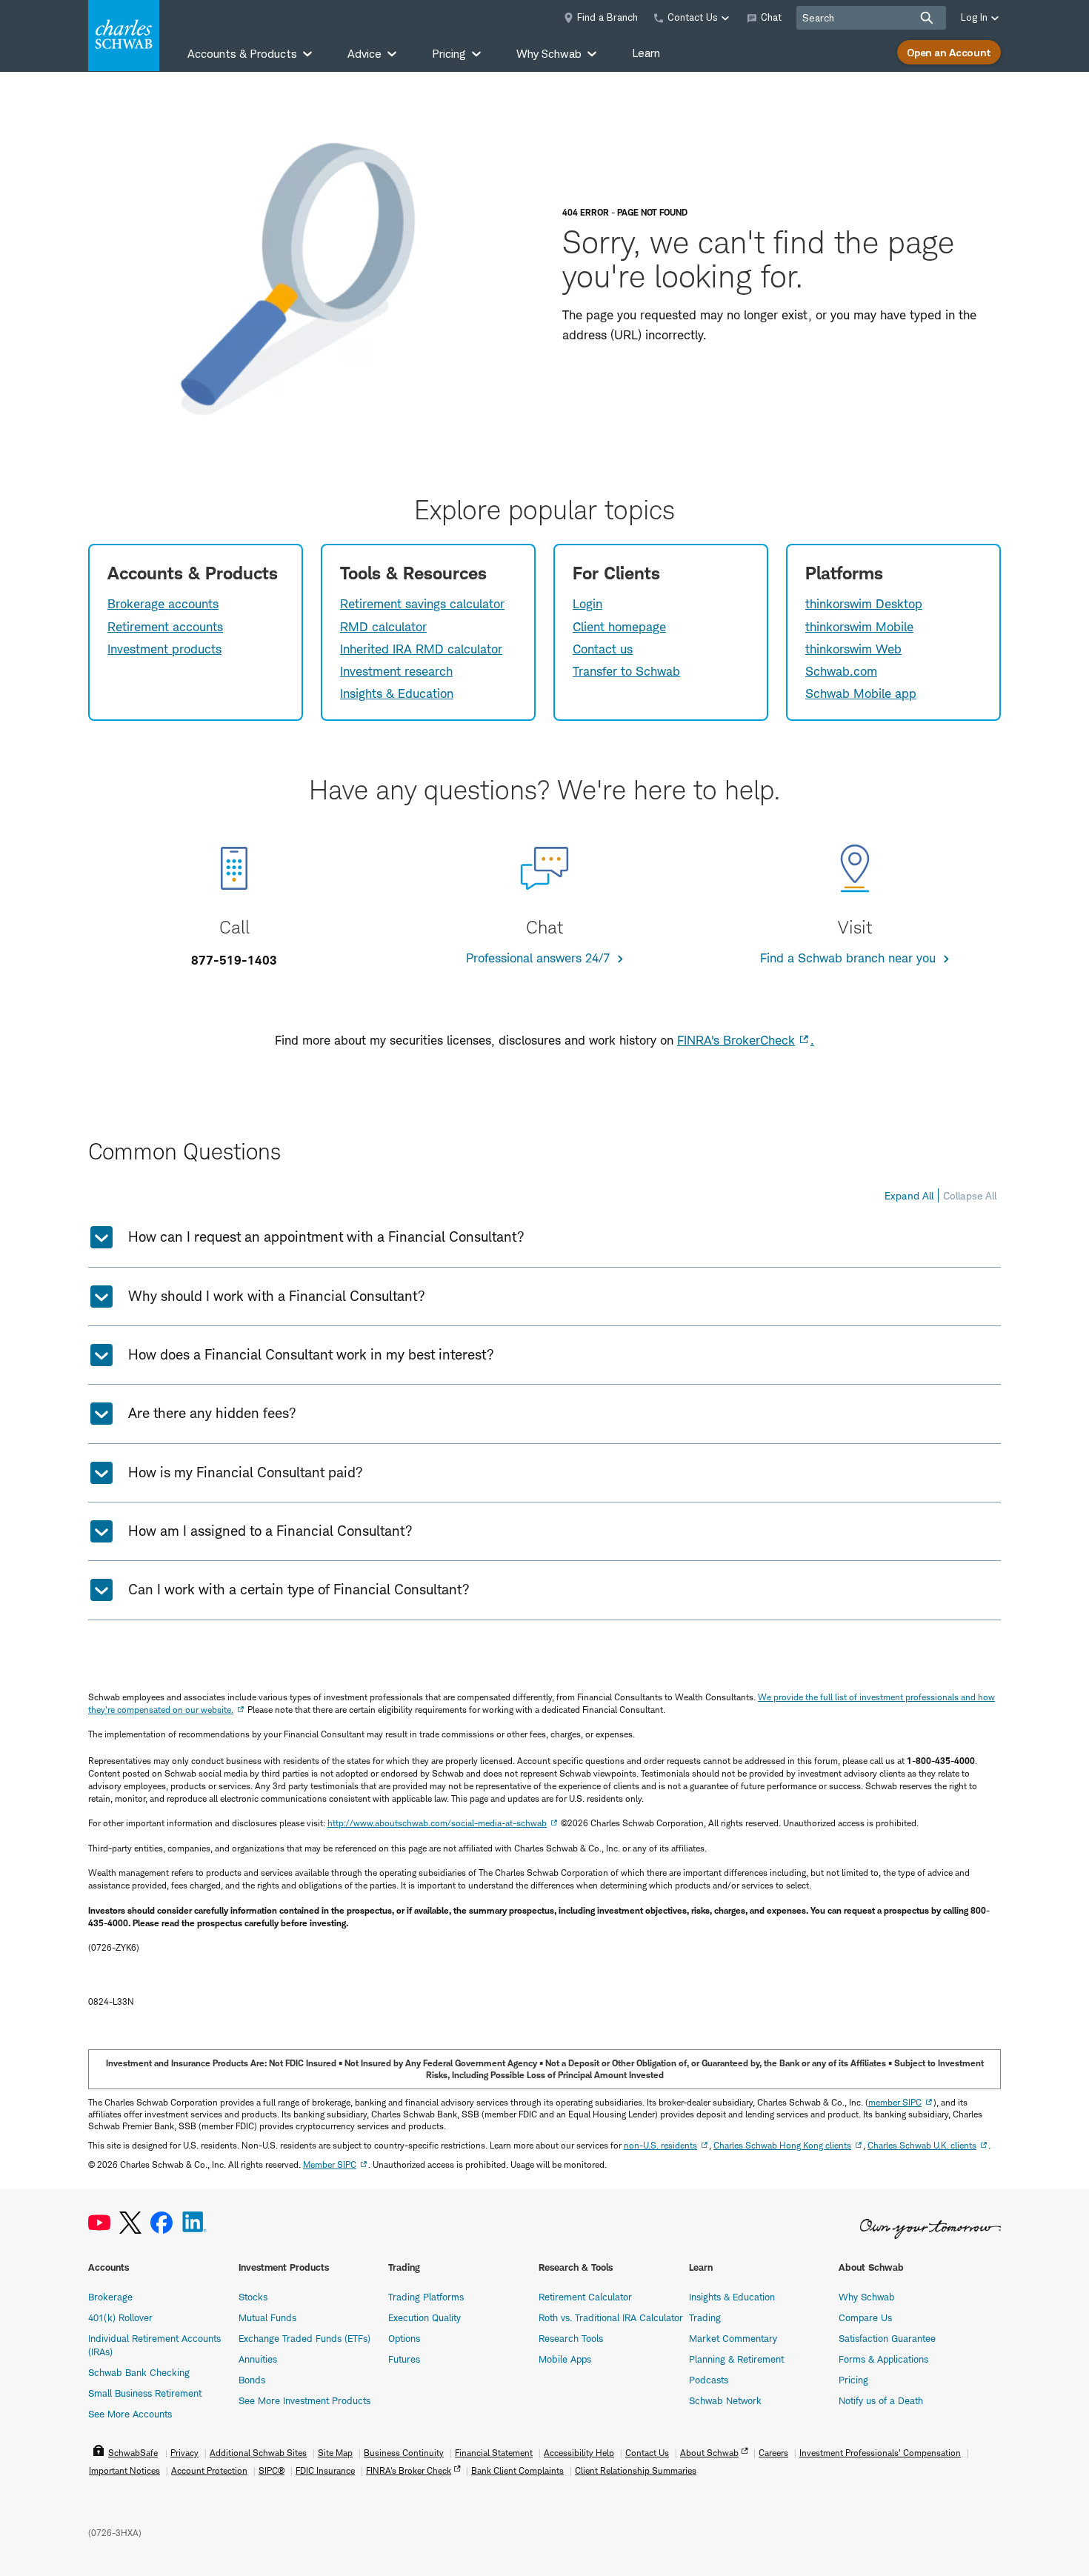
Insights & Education (397, 693)
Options (404, 2338)
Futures (404, 2359)
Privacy (184, 2453)
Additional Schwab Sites (258, 2453)
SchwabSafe (133, 2453)
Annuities (258, 2359)
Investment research (396, 671)
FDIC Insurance (325, 2470)
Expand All (909, 1195)
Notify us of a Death (881, 2400)
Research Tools (571, 2338)
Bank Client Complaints (517, 2470)
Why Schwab (867, 2297)
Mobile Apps (565, 2359)
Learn (646, 53)
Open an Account (949, 52)
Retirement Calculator (585, 2297)
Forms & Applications (883, 2359)
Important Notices (124, 2470)
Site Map (335, 2453)
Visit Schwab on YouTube (99, 2223)
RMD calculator (383, 627)
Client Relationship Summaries (636, 2470)
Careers (773, 2453)
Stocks (253, 2297)
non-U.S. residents (660, 2145)
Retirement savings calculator (422, 604)
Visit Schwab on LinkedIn (194, 2223)
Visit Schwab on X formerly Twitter (130, 2223)
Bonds (252, 2380)
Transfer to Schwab (626, 671)
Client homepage (619, 627)
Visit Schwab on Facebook (161, 2223)
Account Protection (209, 2470)
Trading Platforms (426, 2297)
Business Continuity (404, 2453)
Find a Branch (607, 17)
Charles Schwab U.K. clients (922, 2145)
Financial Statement (494, 2453)
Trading (705, 2317)
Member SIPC (330, 2164)
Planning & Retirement (736, 2359)
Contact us (603, 649)
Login (587, 604)
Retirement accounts (165, 627)
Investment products (164, 649)
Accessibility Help (579, 2453)
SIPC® (272, 2470)
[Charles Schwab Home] (124, 36)
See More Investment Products (304, 2400)
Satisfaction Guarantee (887, 2338)
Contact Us (647, 2453)
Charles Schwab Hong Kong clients (782, 2145)
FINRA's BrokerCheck (736, 1040)
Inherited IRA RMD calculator (421, 649)
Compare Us (865, 2317)
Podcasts (709, 2380)
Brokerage (110, 2297)
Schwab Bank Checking (139, 2372)
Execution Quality (424, 2317)
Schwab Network (725, 2400)
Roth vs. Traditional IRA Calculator (611, 2317)
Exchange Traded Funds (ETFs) (304, 2338)
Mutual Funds (267, 2317)
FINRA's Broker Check (409, 2470)
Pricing (853, 2380)
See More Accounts (130, 2414)
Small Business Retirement (145, 2393)
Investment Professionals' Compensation (880, 2453)
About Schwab (709, 2453)
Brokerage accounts (163, 604)
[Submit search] (927, 18)
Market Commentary (733, 2338)
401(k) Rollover (120, 2317)
